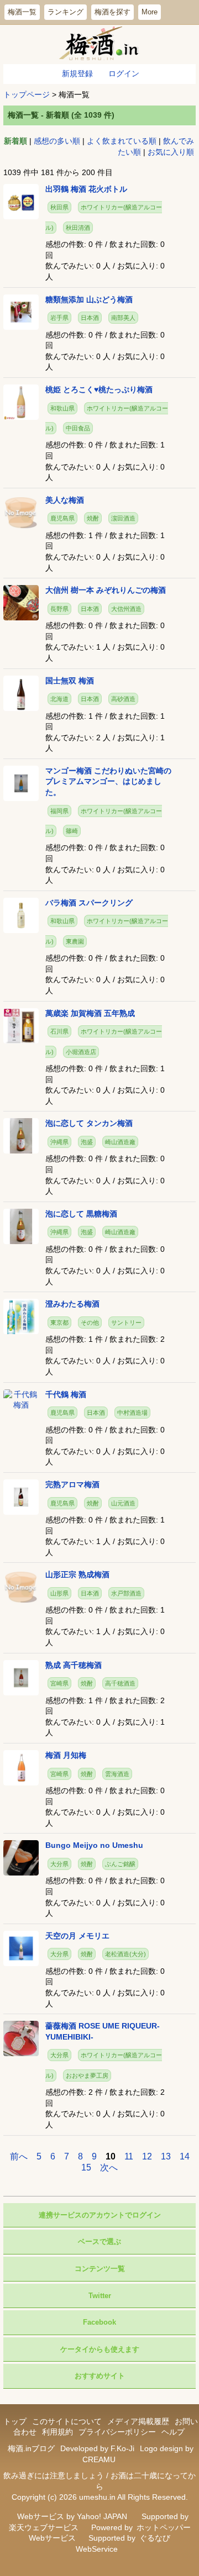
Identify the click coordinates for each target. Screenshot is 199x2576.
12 (147, 2156)
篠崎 (72, 831)
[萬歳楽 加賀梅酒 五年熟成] (21, 1025)
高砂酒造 (123, 699)
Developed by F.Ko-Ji (97, 2448)
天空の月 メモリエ (77, 1936)
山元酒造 (123, 1503)
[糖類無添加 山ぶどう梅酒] (21, 311)
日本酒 (90, 318)
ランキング (66, 12)
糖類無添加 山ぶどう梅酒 (89, 299)
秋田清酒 (78, 228)
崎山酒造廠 (120, 1142)
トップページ (27, 94)
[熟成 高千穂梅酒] (21, 1677)
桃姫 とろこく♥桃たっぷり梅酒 (99, 389)
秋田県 (59, 207)
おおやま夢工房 (87, 2075)
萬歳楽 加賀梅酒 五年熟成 (90, 1013)
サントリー (126, 1323)
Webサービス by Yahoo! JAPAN (72, 2516)
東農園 (75, 941)
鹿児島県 (62, 518)
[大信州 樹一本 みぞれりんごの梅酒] (21, 602)
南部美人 (123, 318)
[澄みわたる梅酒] (21, 1316)
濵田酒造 (123, 518)
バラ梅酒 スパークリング (89, 903)
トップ (15, 2421)
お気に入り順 (171, 152)
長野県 (59, 609)
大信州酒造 (126, 609)
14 (185, 2156)
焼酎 (93, 518)
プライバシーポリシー (117, 2432)
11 (129, 2156)
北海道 (59, 699)
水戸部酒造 (126, 1593)
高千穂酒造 (120, 1683)
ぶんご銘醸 (120, 1864)
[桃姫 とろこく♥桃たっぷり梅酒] (21, 402)
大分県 (59, 1864)
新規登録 (77, 73)
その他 (90, 1323)
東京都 (59, 1323)
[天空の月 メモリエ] (21, 1947)
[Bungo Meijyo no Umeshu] (21, 1857)
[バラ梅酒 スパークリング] (21, 915)
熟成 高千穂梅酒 (74, 1665)
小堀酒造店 (81, 1052)
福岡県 (59, 811)
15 (86, 2167)
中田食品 (78, 428)
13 (166, 2156)
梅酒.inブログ (31, 2448)
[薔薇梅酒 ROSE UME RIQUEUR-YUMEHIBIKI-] (21, 2038)
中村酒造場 (132, 1413)
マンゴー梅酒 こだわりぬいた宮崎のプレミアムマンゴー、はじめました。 (108, 781)
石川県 (59, 1031)
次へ (109, 2167)
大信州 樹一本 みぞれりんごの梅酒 (106, 590)
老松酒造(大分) (125, 1954)
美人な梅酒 (65, 500)
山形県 (59, 1593)
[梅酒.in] (100, 44)
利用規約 (57, 2432)
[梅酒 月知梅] (21, 1767)
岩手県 (59, 318)
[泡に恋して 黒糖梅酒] (21, 1225)
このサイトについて (67, 2421)
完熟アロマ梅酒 (72, 1484)
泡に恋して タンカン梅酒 (89, 1123)
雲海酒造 (117, 1774)
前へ (19, 2156)
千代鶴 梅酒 (66, 1394)
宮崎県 (59, 1683)
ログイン (124, 73)
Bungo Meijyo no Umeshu (94, 1845)
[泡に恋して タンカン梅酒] (21, 1135)
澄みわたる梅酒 (72, 1304)
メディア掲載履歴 (138, 2421)
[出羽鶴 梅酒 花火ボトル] (21, 201)
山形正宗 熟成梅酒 (77, 1574)
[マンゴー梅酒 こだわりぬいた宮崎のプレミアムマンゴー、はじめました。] (21, 783)
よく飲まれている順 (122, 141)
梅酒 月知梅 (66, 1755)
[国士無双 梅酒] (21, 692)
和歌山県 (62, 408)
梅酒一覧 (22, 12)
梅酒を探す (112, 12)
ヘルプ (173, 2432)
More (150, 12)
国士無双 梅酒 (70, 681)
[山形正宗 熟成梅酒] (21, 1587)
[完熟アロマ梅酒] (21, 1497)
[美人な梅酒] (21, 512)
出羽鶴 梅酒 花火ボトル (86, 189)
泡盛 (87, 1142)
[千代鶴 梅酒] (21, 1399)
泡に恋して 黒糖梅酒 (81, 1214)
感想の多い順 (57, 141)
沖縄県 (59, 1142)
